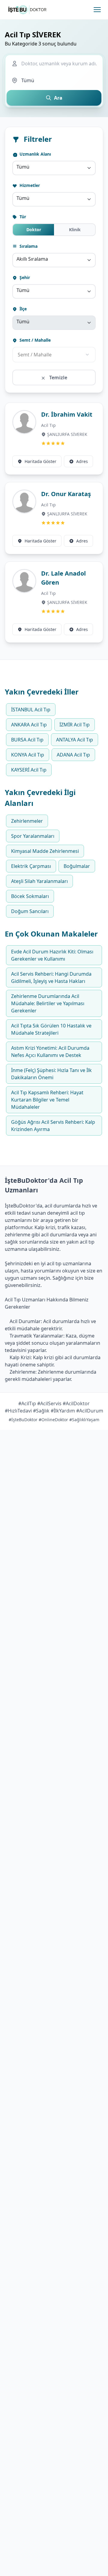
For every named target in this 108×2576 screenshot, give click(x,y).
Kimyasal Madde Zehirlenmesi (45, 851)
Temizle (58, 378)
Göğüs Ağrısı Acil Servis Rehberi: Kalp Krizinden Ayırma (53, 1126)
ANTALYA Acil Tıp (75, 740)
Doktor (34, 230)
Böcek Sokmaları (30, 896)
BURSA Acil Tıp (27, 740)
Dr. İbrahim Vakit (67, 414)
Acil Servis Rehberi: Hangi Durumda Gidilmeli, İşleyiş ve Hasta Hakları (51, 977)
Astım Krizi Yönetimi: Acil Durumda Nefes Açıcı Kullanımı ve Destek (50, 1052)
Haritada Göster (40, 461)
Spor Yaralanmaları (33, 836)
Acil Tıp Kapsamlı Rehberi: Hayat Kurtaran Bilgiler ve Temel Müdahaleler (47, 1100)
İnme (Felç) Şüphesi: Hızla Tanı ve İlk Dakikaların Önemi (51, 1074)
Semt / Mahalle (34, 340)
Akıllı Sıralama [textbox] (32, 259)
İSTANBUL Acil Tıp (31, 710)
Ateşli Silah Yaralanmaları (39, 881)
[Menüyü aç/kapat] (97, 10)
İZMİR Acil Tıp (75, 725)
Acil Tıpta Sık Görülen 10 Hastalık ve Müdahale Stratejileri (51, 1029)
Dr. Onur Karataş (66, 494)
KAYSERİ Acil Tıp (29, 770)
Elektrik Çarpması (31, 866)
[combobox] (54, 168)
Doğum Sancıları (30, 911)
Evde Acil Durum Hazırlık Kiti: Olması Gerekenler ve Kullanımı (52, 955)
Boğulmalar (77, 866)
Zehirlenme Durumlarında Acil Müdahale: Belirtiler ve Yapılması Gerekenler (48, 1003)
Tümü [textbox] (23, 167)
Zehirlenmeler (27, 821)
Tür (22, 217)
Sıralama (28, 246)
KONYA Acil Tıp (28, 755)
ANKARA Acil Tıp (29, 725)
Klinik (75, 230)
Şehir (24, 277)
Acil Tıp (48, 425)
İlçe (22, 309)
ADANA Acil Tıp (73, 755)
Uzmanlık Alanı (35, 154)
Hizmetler (29, 185)
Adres (82, 461)
